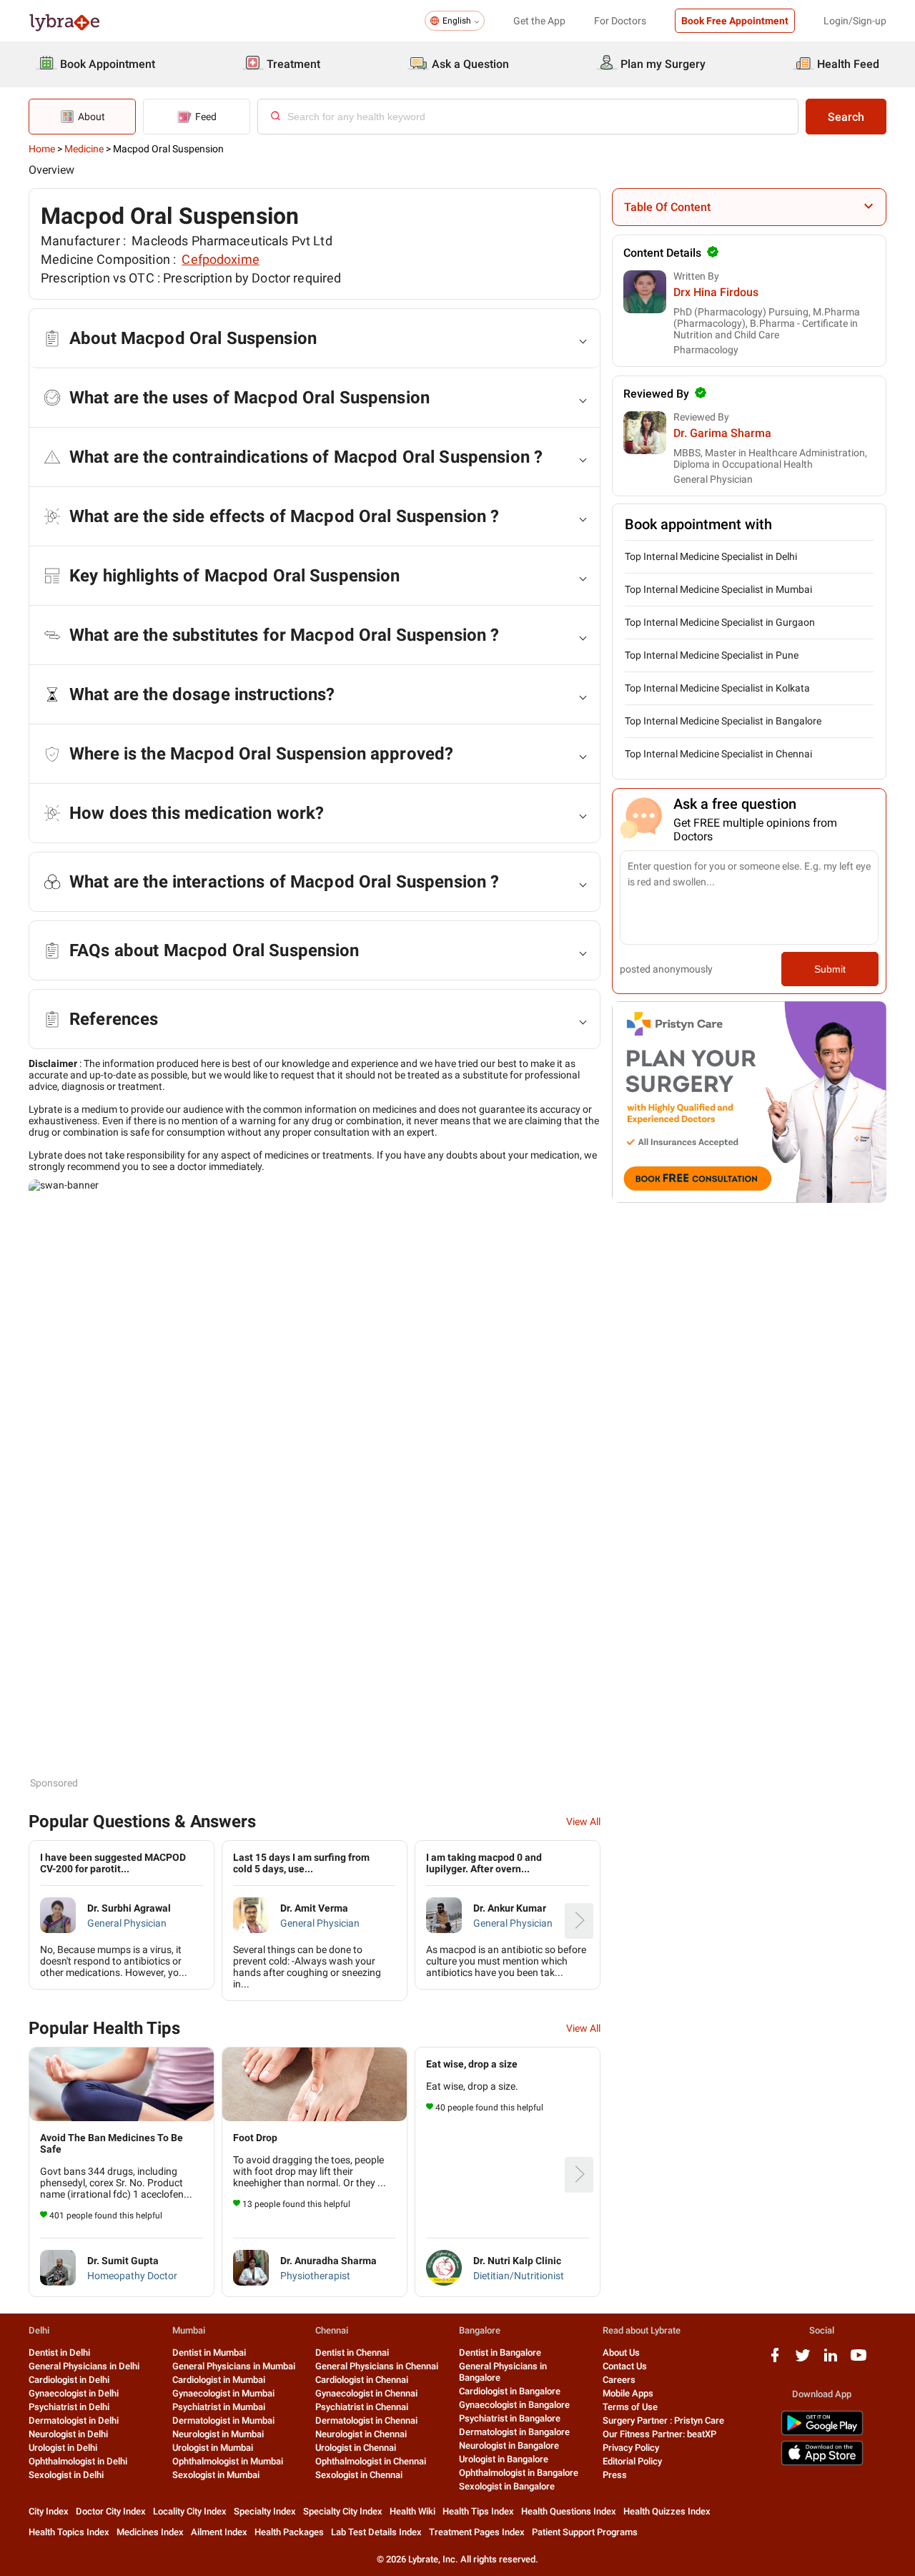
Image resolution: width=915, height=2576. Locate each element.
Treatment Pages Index (477, 2532)
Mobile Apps (628, 2393)
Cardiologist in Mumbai (219, 2380)
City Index (49, 2511)
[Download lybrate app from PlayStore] (822, 2433)
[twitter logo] (803, 2360)
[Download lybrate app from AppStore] (822, 2463)
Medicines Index (150, 2532)
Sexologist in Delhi (66, 2475)
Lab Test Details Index (376, 2532)
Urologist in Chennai (356, 2448)
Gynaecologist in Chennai (366, 2393)
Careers (619, 2380)
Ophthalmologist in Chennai (371, 2461)
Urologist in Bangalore (504, 2459)
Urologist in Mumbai (213, 2448)
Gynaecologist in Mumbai (223, 2393)
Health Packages (289, 2532)
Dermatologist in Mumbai (223, 2420)
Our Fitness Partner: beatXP (659, 2434)
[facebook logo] (775, 2360)
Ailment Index (219, 2532)
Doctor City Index (111, 2511)
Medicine (84, 149)
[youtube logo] (859, 2360)
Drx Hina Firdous (716, 292)
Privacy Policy (631, 2448)
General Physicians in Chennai (377, 2366)
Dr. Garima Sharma (722, 433)
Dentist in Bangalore (500, 2353)
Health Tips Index (478, 2511)
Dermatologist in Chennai (366, 2420)
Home (42, 149)
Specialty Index (265, 2511)
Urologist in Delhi (63, 2448)
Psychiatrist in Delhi (69, 2407)
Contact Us (625, 2366)
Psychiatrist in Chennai (362, 2407)
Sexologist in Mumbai (216, 2475)
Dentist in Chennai (352, 2353)
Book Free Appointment (735, 21)
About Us (621, 2353)
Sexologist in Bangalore (507, 2486)
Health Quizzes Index (667, 2511)
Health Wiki (412, 2511)
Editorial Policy (632, 2461)
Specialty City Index (343, 2511)
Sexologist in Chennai (359, 2475)
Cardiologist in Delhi (69, 2380)
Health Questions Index (569, 2511)
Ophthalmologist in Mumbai (228, 2461)
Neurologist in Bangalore (509, 2445)
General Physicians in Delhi (84, 2366)
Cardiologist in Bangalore (510, 2391)
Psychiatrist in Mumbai (219, 2407)
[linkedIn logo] (831, 2360)
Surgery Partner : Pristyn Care (663, 2420)
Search (846, 117)
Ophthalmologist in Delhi (78, 2461)
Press (615, 2475)
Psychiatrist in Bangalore (510, 2418)
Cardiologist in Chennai (362, 2380)
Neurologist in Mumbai (218, 2434)
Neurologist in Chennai (361, 2434)
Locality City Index (190, 2511)
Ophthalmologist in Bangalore (519, 2473)
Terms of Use (630, 2407)
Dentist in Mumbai (209, 2353)
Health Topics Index (69, 2532)
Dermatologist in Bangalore (514, 2432)
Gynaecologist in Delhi (74, 2393)
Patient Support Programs (585, 2532)
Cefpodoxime (221, 259)
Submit (830, 969)
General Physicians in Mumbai (234, 2366)
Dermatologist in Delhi (74, 2420)
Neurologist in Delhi (68, 2434)
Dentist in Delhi (59, 2353)
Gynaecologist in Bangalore (514, 2405)
